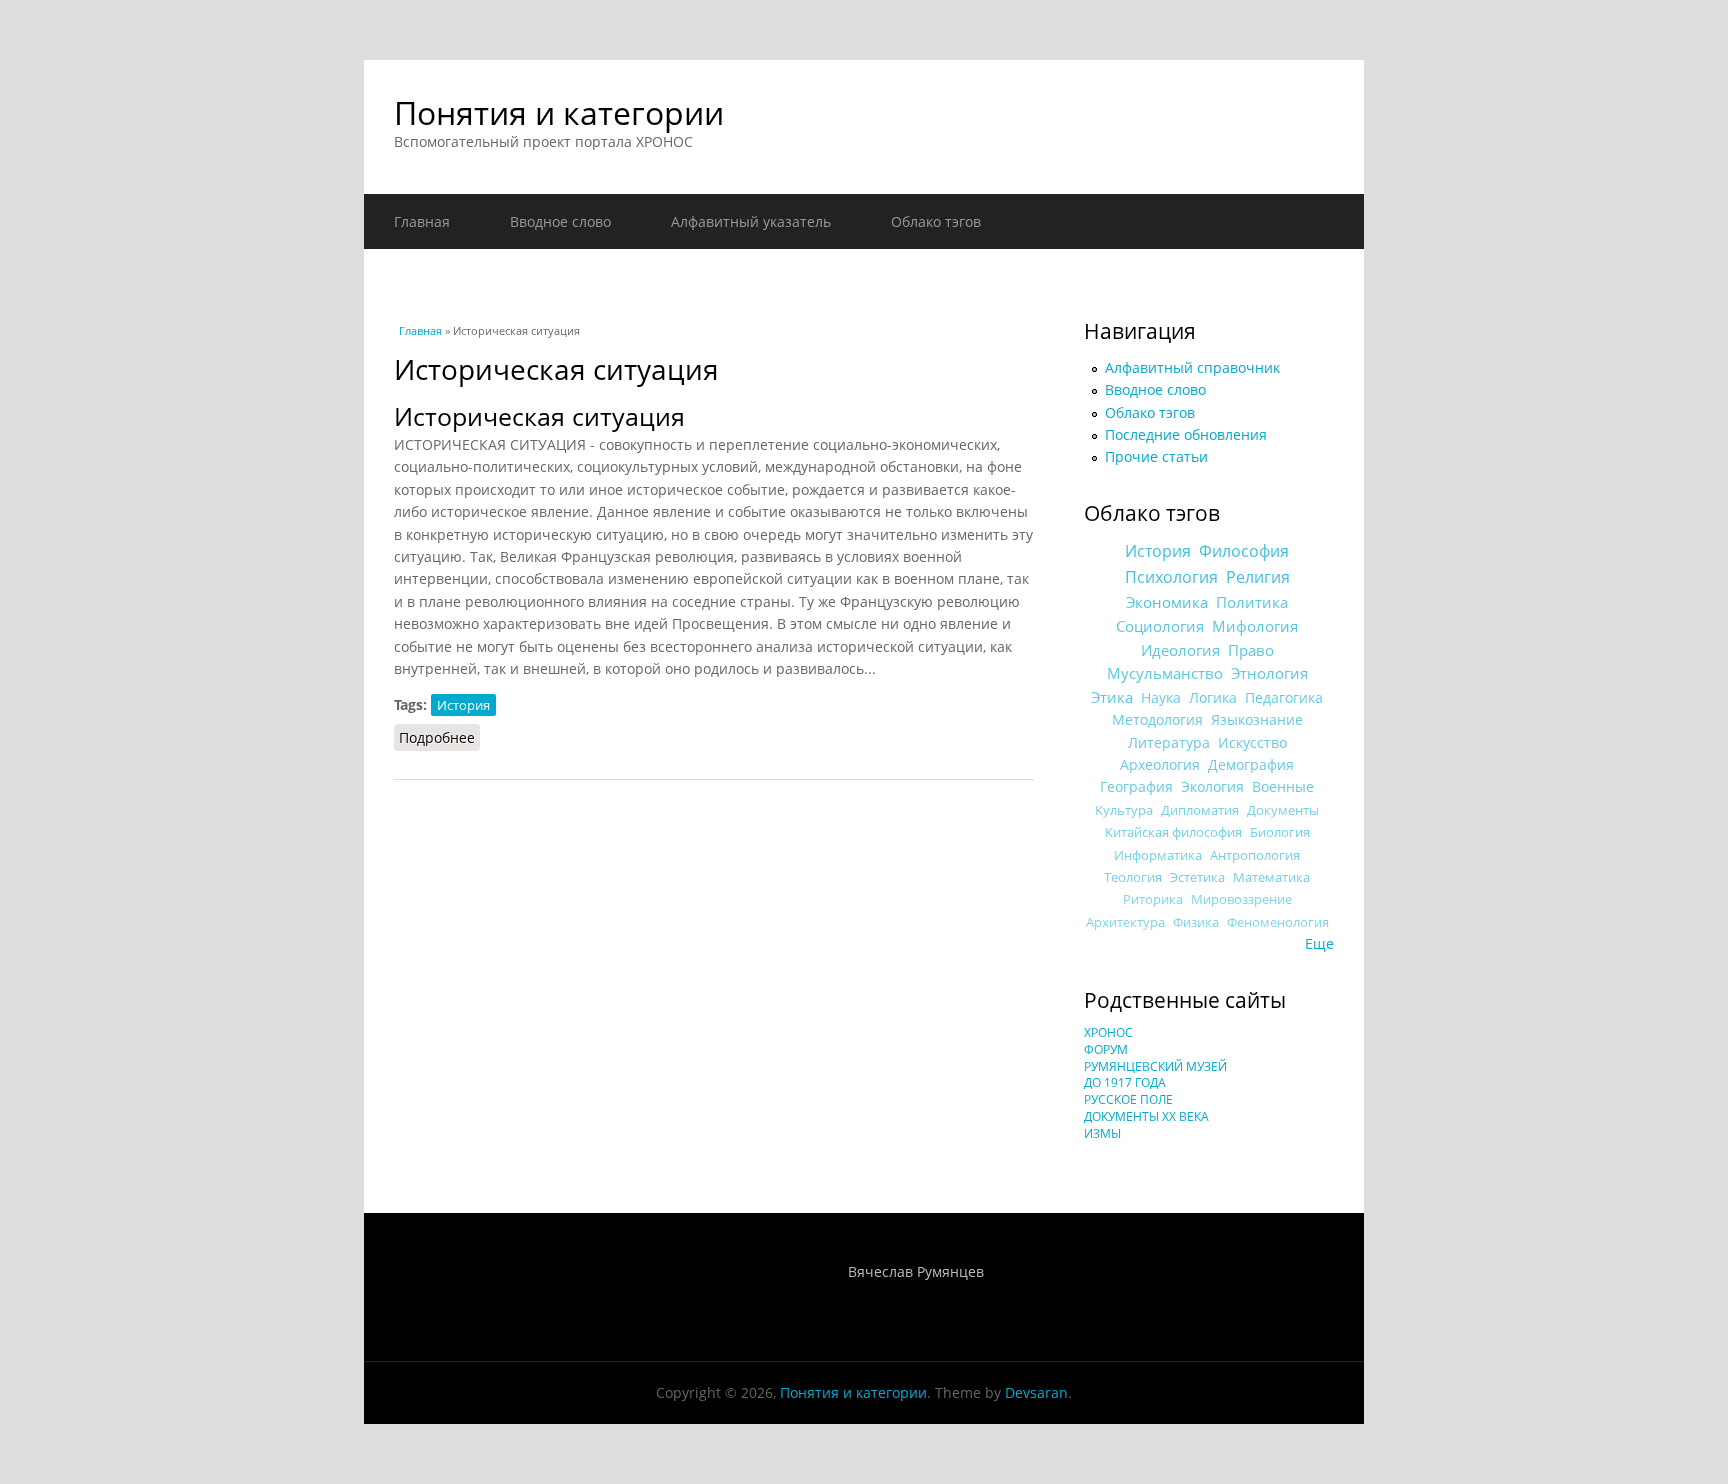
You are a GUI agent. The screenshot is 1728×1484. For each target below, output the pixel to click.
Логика (1213, 697)
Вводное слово (560, 221)
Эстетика (1197, 877)
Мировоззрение (1241, 899)
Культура (1124, 810)
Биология (1280, 832)
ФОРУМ (1106, 1049)
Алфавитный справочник (1192, 367)
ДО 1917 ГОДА (1125, 1082)
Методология (1157, 719)
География (1136, 786)
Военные (1283, 786)
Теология (1133, 877)
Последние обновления (1186, 434)
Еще (1319, 943)
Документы (1283, 810)
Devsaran (1036, 1392)
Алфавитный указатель (751, 221)
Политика (1252, 602)
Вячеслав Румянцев (916, 1271)
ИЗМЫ (1102, 1133)
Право (1251, 650)
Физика (1196, 922)
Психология (1171, 577)
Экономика (1167, 602)
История (463, 705)
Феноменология (1278, 922)
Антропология (1255, 855)
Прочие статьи (1156, 456)
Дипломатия (1200, 810)
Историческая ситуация (539, 416)
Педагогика (1284, 697)
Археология (1160, 764)
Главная (422, 221)
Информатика (1158, 855)
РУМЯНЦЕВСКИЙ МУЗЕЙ (1155, 1066)
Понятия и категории (559, 112)
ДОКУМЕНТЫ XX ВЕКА (1146, 1116)
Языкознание (1257, 719)
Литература (1169, 742)
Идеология (1180, 650)
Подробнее (439, 737)
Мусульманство (1165, 673)
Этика (1112, 697)
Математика (1271, 877)
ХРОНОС (1108, 1032)
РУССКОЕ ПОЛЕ (1128, 1099)
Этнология (1269, 673)
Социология (1160, 626)
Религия (1258, 577)
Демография (1251, 764)
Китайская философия (1173, 832)
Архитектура (1125, 922)
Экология (1212, 786)
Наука (1161, 697)
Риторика (1153, 899)
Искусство (1252, 742)
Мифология (1255, 626)
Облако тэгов (936, 221)
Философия (1244, 551)
